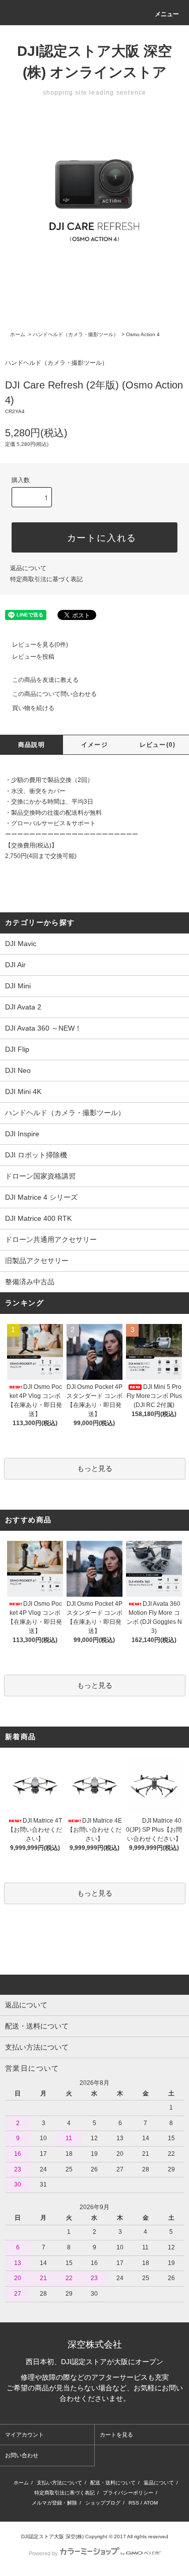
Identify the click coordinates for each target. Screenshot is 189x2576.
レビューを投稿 (33, 657)
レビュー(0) (157, 745)
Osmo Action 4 (143, 334)
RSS (134, 2503)
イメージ (94, 745)
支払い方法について (59, 2483)
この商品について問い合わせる (54, 694)
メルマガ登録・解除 (54, 2503)
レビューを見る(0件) (40, 645)
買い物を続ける (33, 708)
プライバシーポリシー (128, 2493)
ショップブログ (103, 2503)
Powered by (43, 2553)
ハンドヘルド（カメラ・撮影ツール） (76, 334)
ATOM (151, 2503)
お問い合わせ (22, 2455)
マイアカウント (24, 2435)
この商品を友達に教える (45, 680)
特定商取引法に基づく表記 (46, 579)
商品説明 (31, 745)
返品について (28, 568)
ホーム (18, 334)
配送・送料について (113, 2483)
